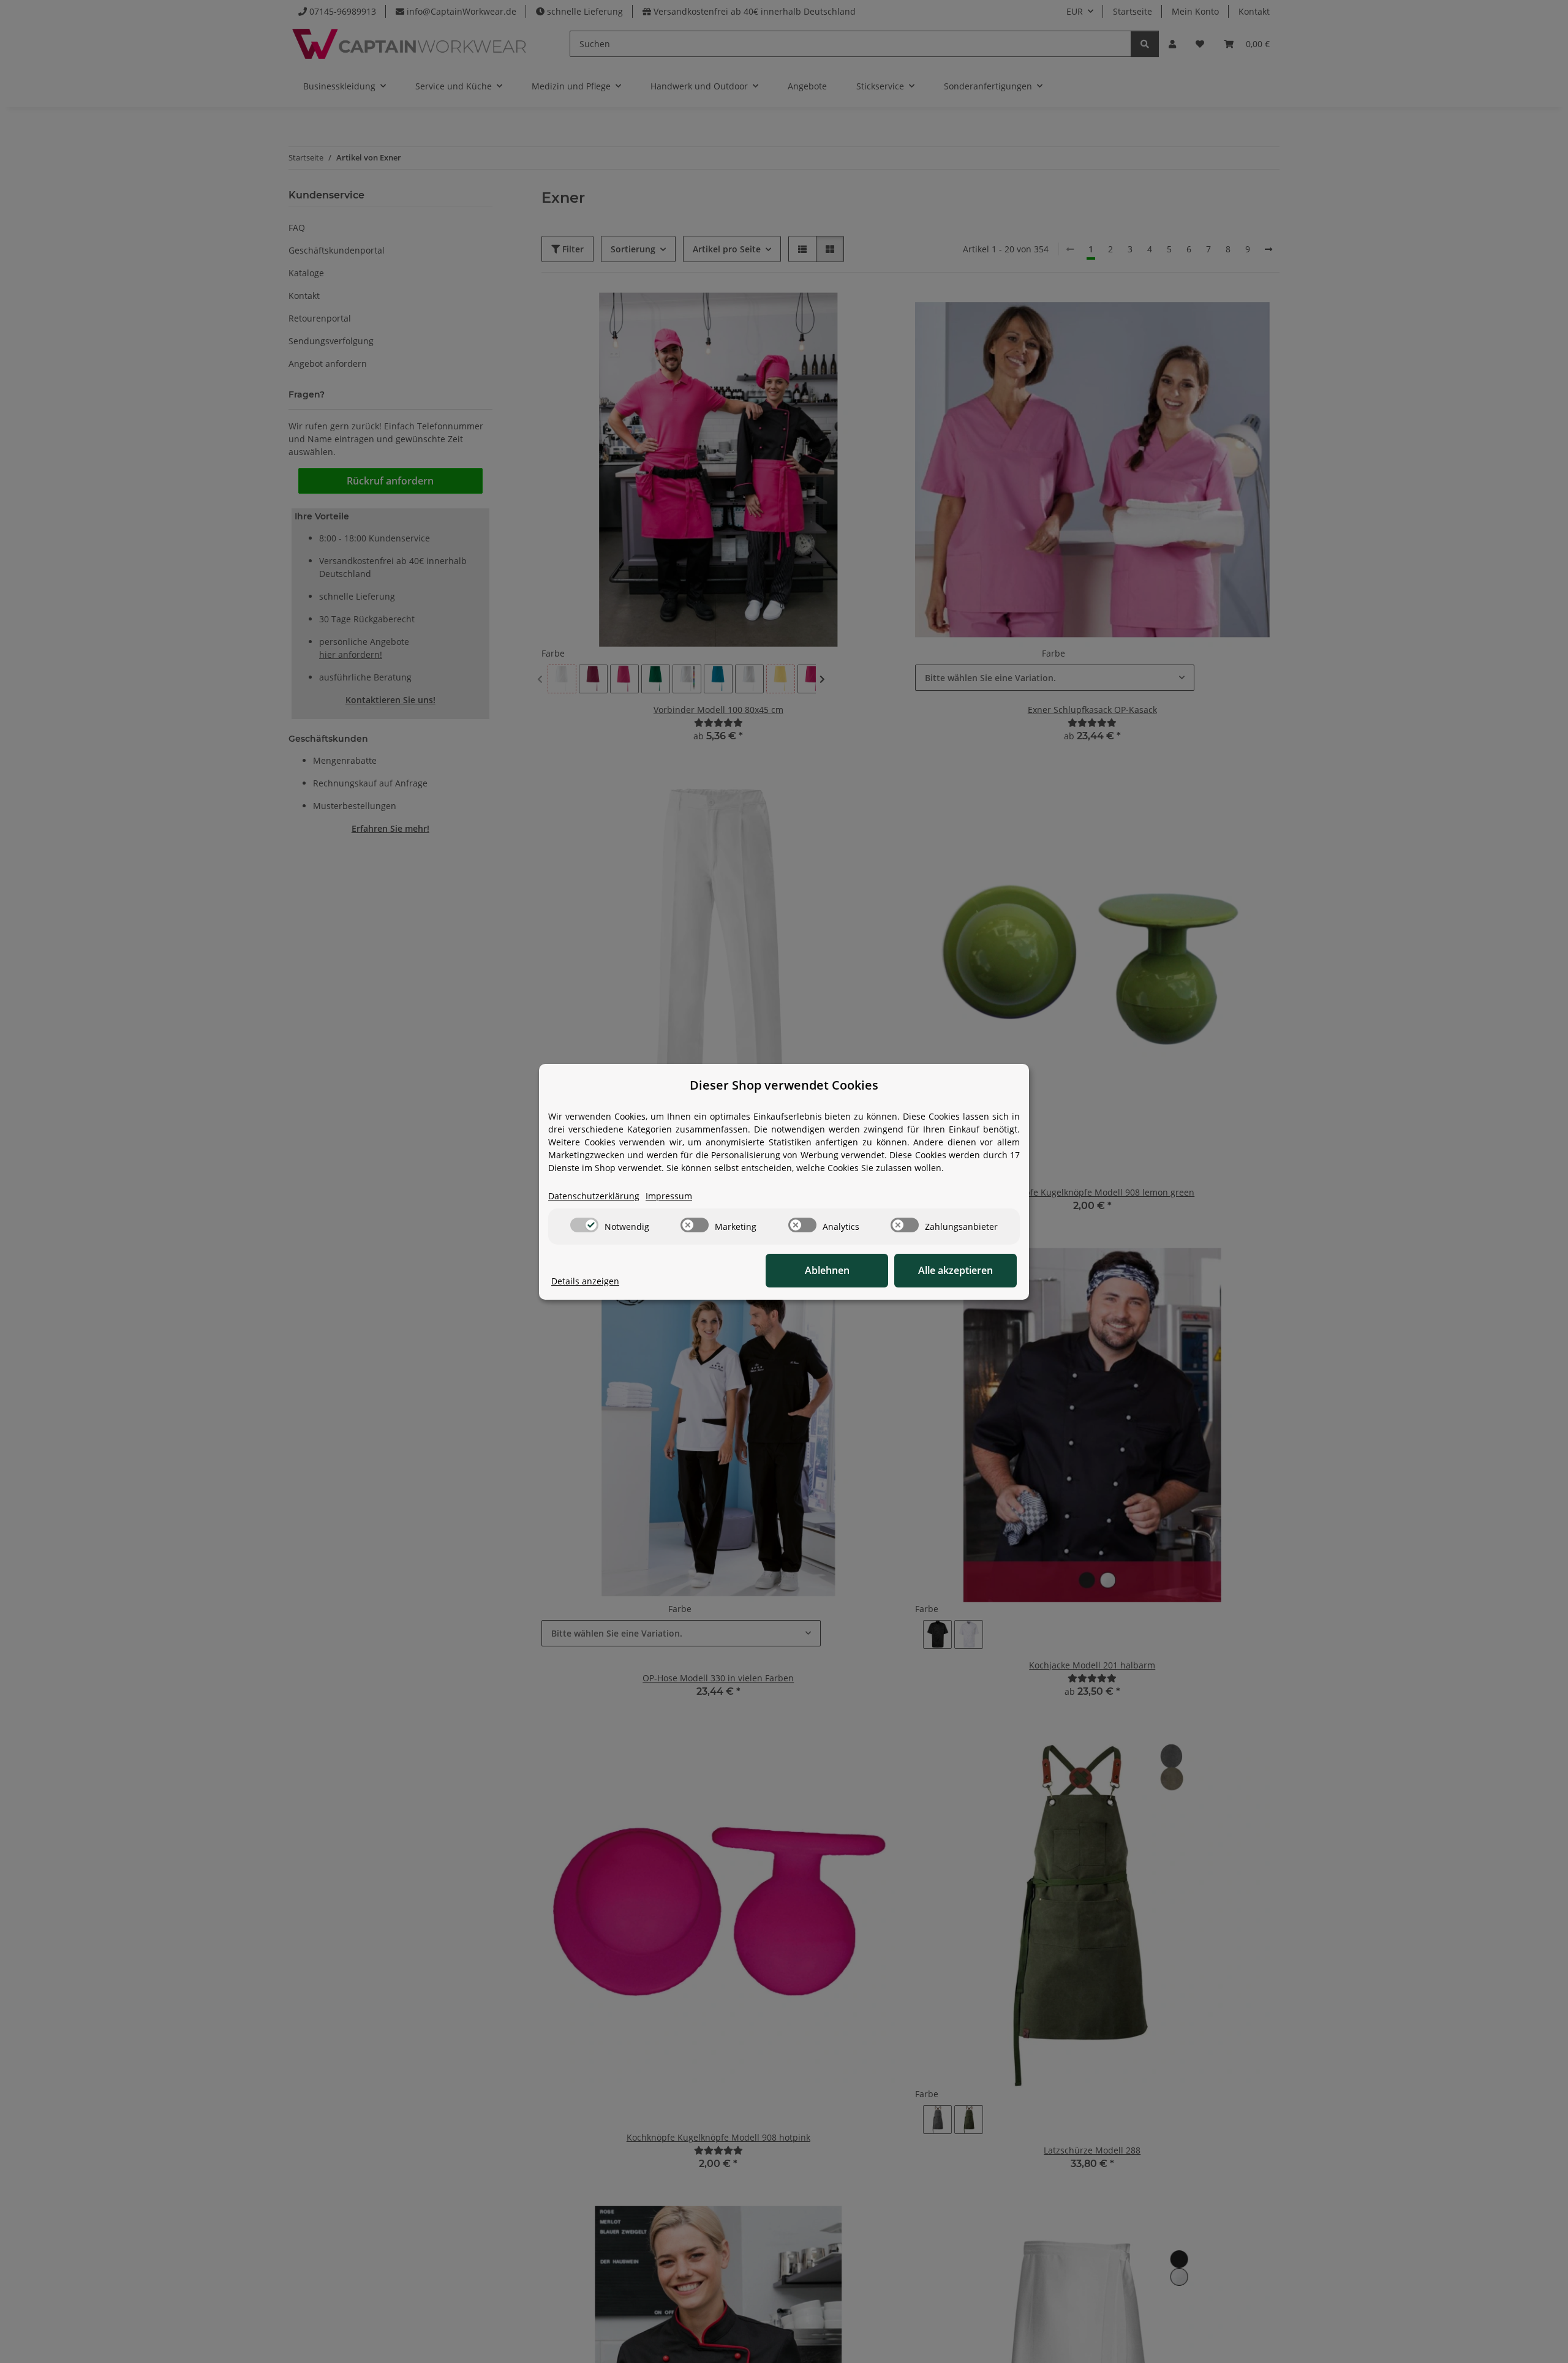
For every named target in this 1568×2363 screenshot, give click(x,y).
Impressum (669, 1196)
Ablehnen (827, 1270)
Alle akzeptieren (956, 1270)
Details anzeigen (585, 1281)
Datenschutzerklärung (594, 1196)
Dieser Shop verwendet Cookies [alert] (784, 1085)
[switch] (584, 1225)
